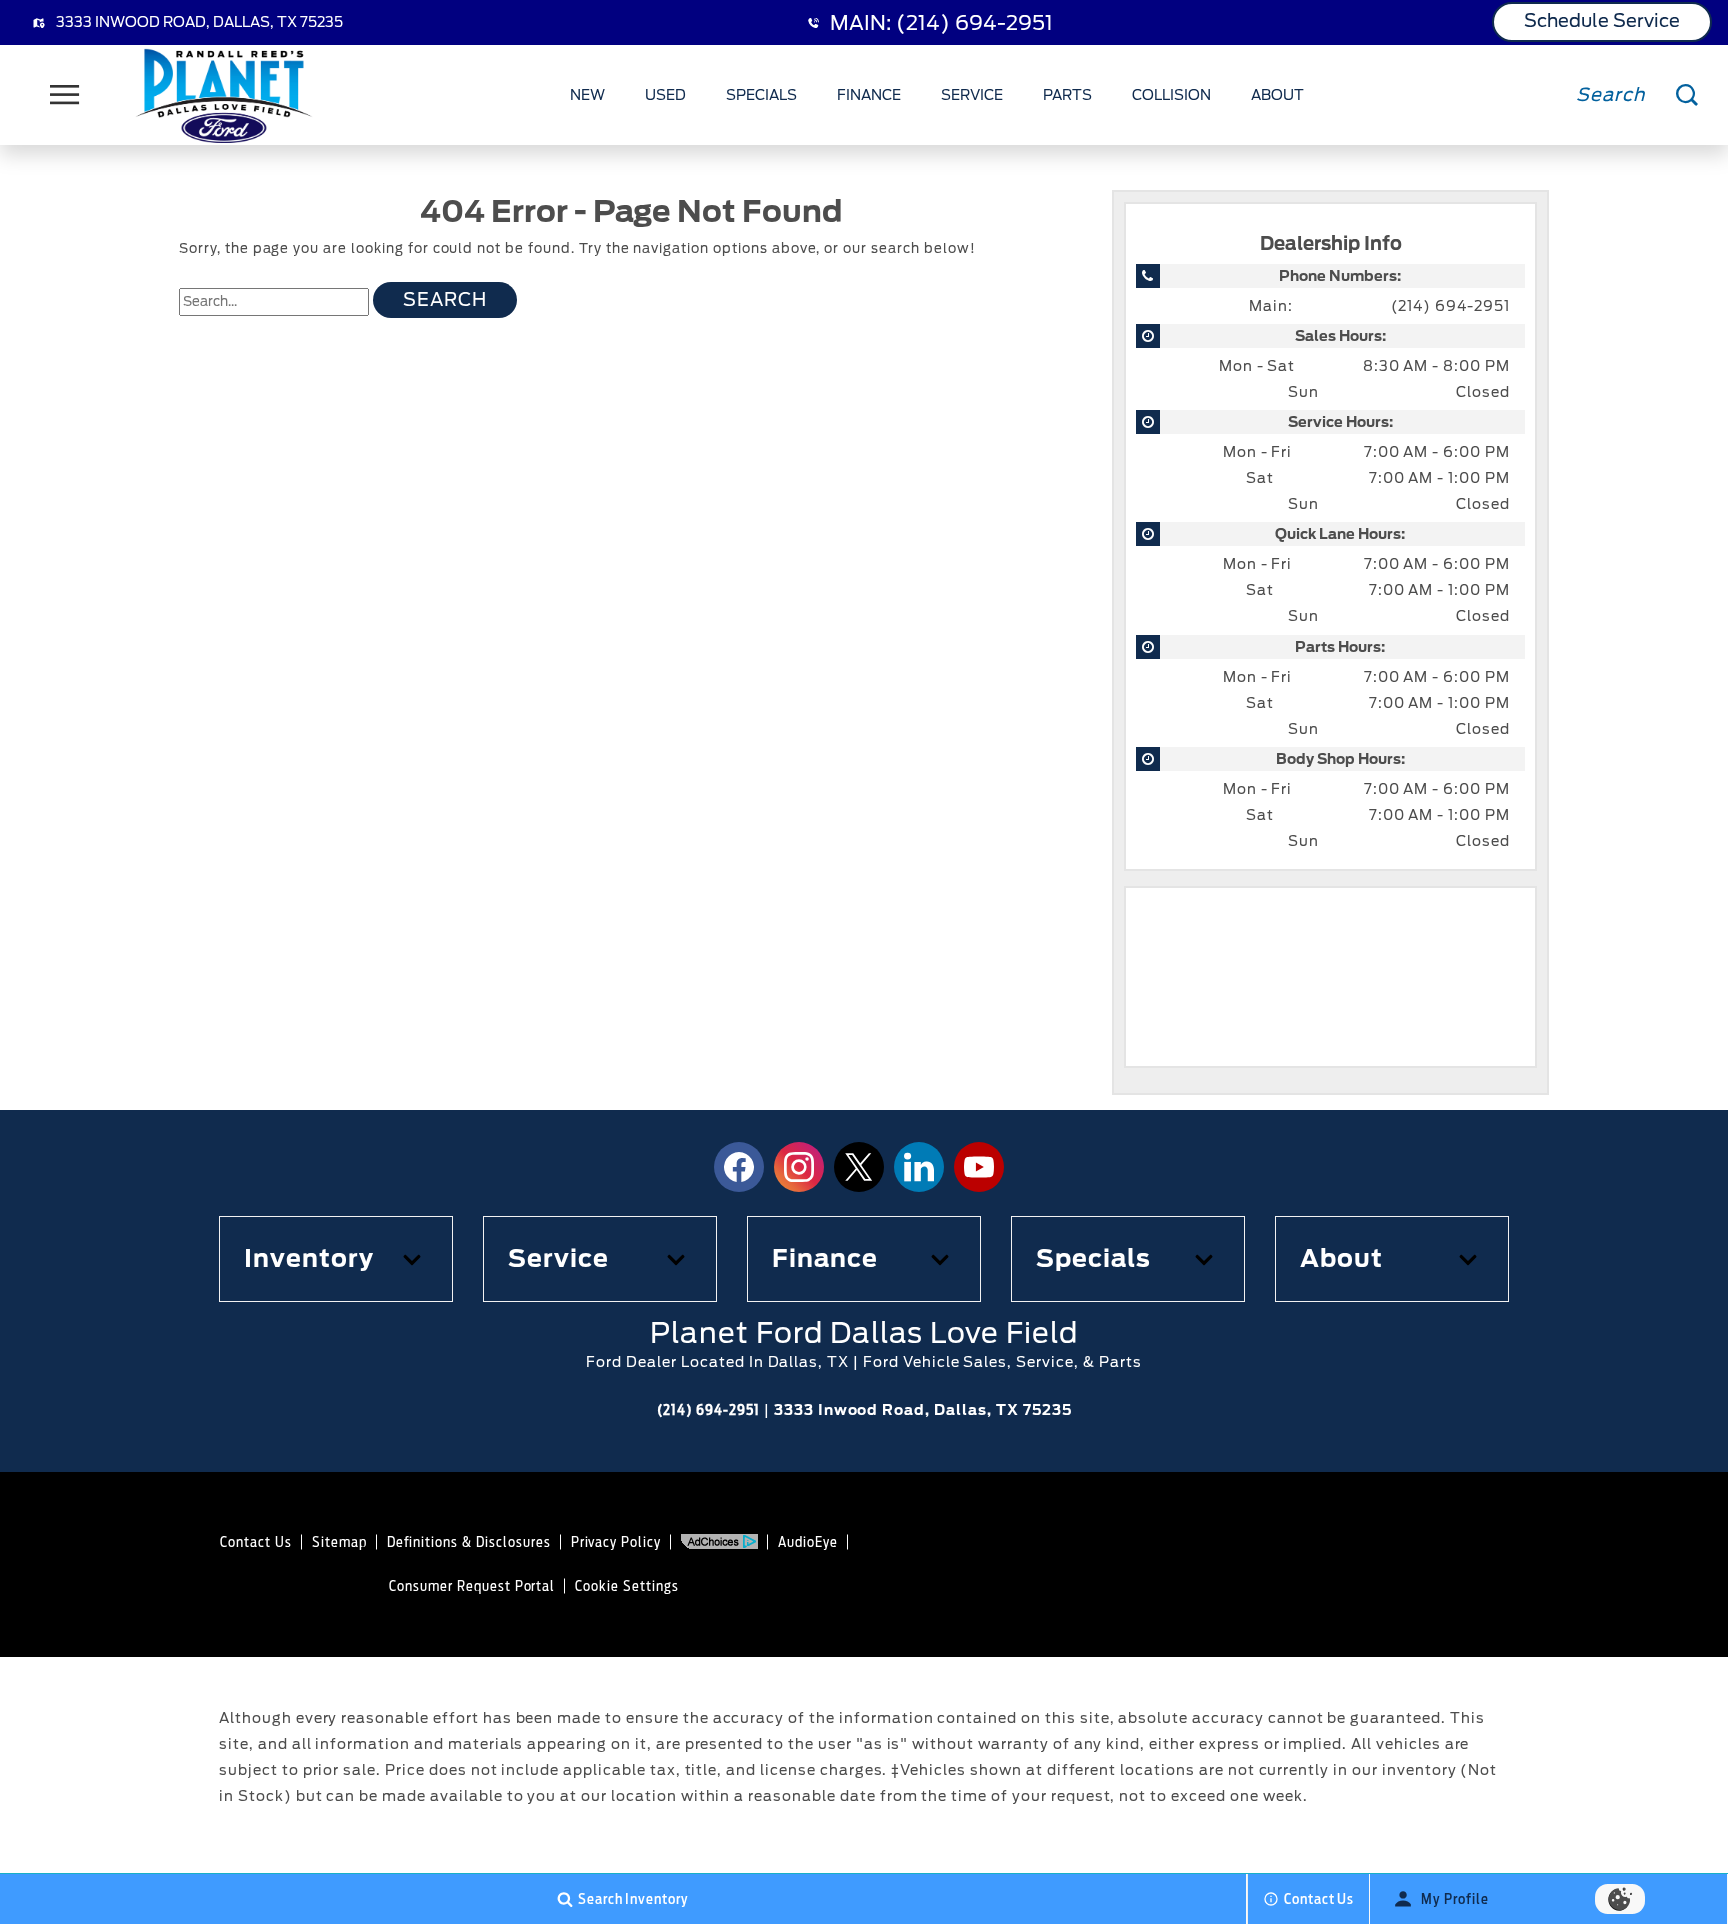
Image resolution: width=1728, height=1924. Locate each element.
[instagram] (799, 1167)
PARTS (1067, 95)
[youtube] (979, 1167)
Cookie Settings (626, 1586)
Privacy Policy (616, 1542)
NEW (587, 95)
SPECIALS (761, 95)
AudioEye (808, 1542)
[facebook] (739, 1167)
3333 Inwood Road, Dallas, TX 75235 (199, 22)
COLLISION (1171, 95)
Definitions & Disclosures (469, 1542)
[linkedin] (919, 1167)
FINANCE (869, 95)
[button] (336, 1259)
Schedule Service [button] (1602, 20)
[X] (859, 1167)
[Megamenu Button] (65, 95)
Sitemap (339, 1542)
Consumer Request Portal (472, 1586)
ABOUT (1277, 95)
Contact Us (256, 1542)
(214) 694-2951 (1450, 306)
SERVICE (972, 95)
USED (665, 95)
